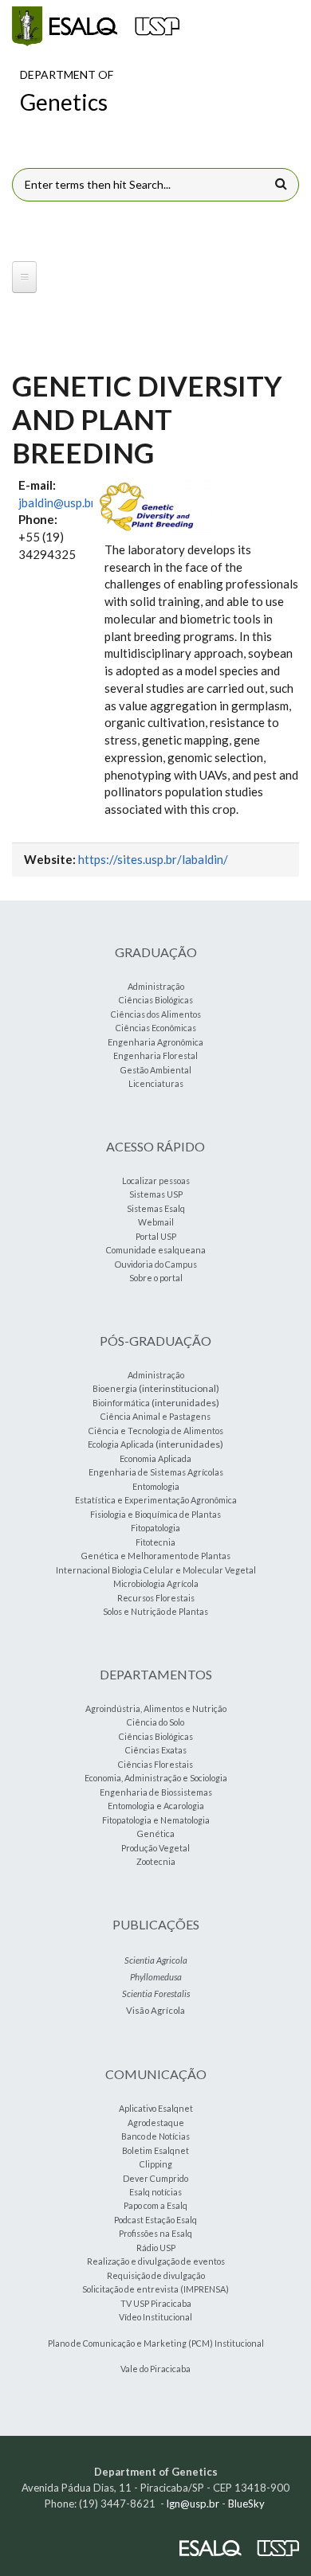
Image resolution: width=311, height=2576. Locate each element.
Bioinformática (121, 1403)
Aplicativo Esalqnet (156, 2108)
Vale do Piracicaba (155, 2369)
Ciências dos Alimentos (156, 1014)
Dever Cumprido (155, 2178)
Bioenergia (115, 1388)
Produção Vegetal (155, 1848)
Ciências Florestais (155, 1764)
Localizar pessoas (156, 1181)
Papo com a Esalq (155, 2205)
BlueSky (246, 2504)
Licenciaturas (156, 1083)
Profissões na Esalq (155, 2233)
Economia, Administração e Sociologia (156, 1778)
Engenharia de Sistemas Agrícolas (156, 1472)
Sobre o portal (156, 1278)
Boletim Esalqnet (155, 2150)
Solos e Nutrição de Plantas (155, 1611)
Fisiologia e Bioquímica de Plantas (155, 1514)
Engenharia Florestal (155, 1055)
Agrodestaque (156, 2123)
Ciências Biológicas (156, 1000)
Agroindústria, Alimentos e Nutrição (156, 1708)
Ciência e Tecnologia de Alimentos (156, 1431)
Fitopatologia (155, 1528)
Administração (156, 986)
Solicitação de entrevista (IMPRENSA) (155, 2289)
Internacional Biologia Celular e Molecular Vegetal (156, 1570)
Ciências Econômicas (156, 1028)
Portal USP (156, 1236)
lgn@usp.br (193, 2504)
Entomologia (156, 1486)
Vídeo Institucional (155, 2317)
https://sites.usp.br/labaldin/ (153, 859)
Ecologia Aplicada (121, 1444)
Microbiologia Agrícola (156, 1583)
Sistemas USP (156, 1194)
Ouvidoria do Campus (156, 1264)
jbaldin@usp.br (57, 502)
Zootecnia (156, 1861)
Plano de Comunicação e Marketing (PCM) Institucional (156, 2343)
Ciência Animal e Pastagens (155, 1416)
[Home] (96, 26)
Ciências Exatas (156, 1750)
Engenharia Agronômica (155, 1042)
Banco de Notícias (155, 2136)
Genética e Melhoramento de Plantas (156, 1556)
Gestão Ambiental (156, 1070)
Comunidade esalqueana (156, 1250)
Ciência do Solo (155, 1722)
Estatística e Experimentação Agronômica (156, 1500)
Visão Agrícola (155, 2010)
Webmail (156, 1222)
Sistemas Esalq (156, 1208)
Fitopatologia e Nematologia (156, 1820)
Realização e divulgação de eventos (156, 2261)
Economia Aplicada (155, 1458)
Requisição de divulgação (156, 2275)
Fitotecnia (155, 1542)
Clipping (156, 2164)
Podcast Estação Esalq (155, 2220)
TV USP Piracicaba (156, 2303)
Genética (156, 1833)
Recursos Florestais (156, 1598)
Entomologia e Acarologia (156, 1806)
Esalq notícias (155, 2192)
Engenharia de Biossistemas (156, 1792)
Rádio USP (156, 2248)
